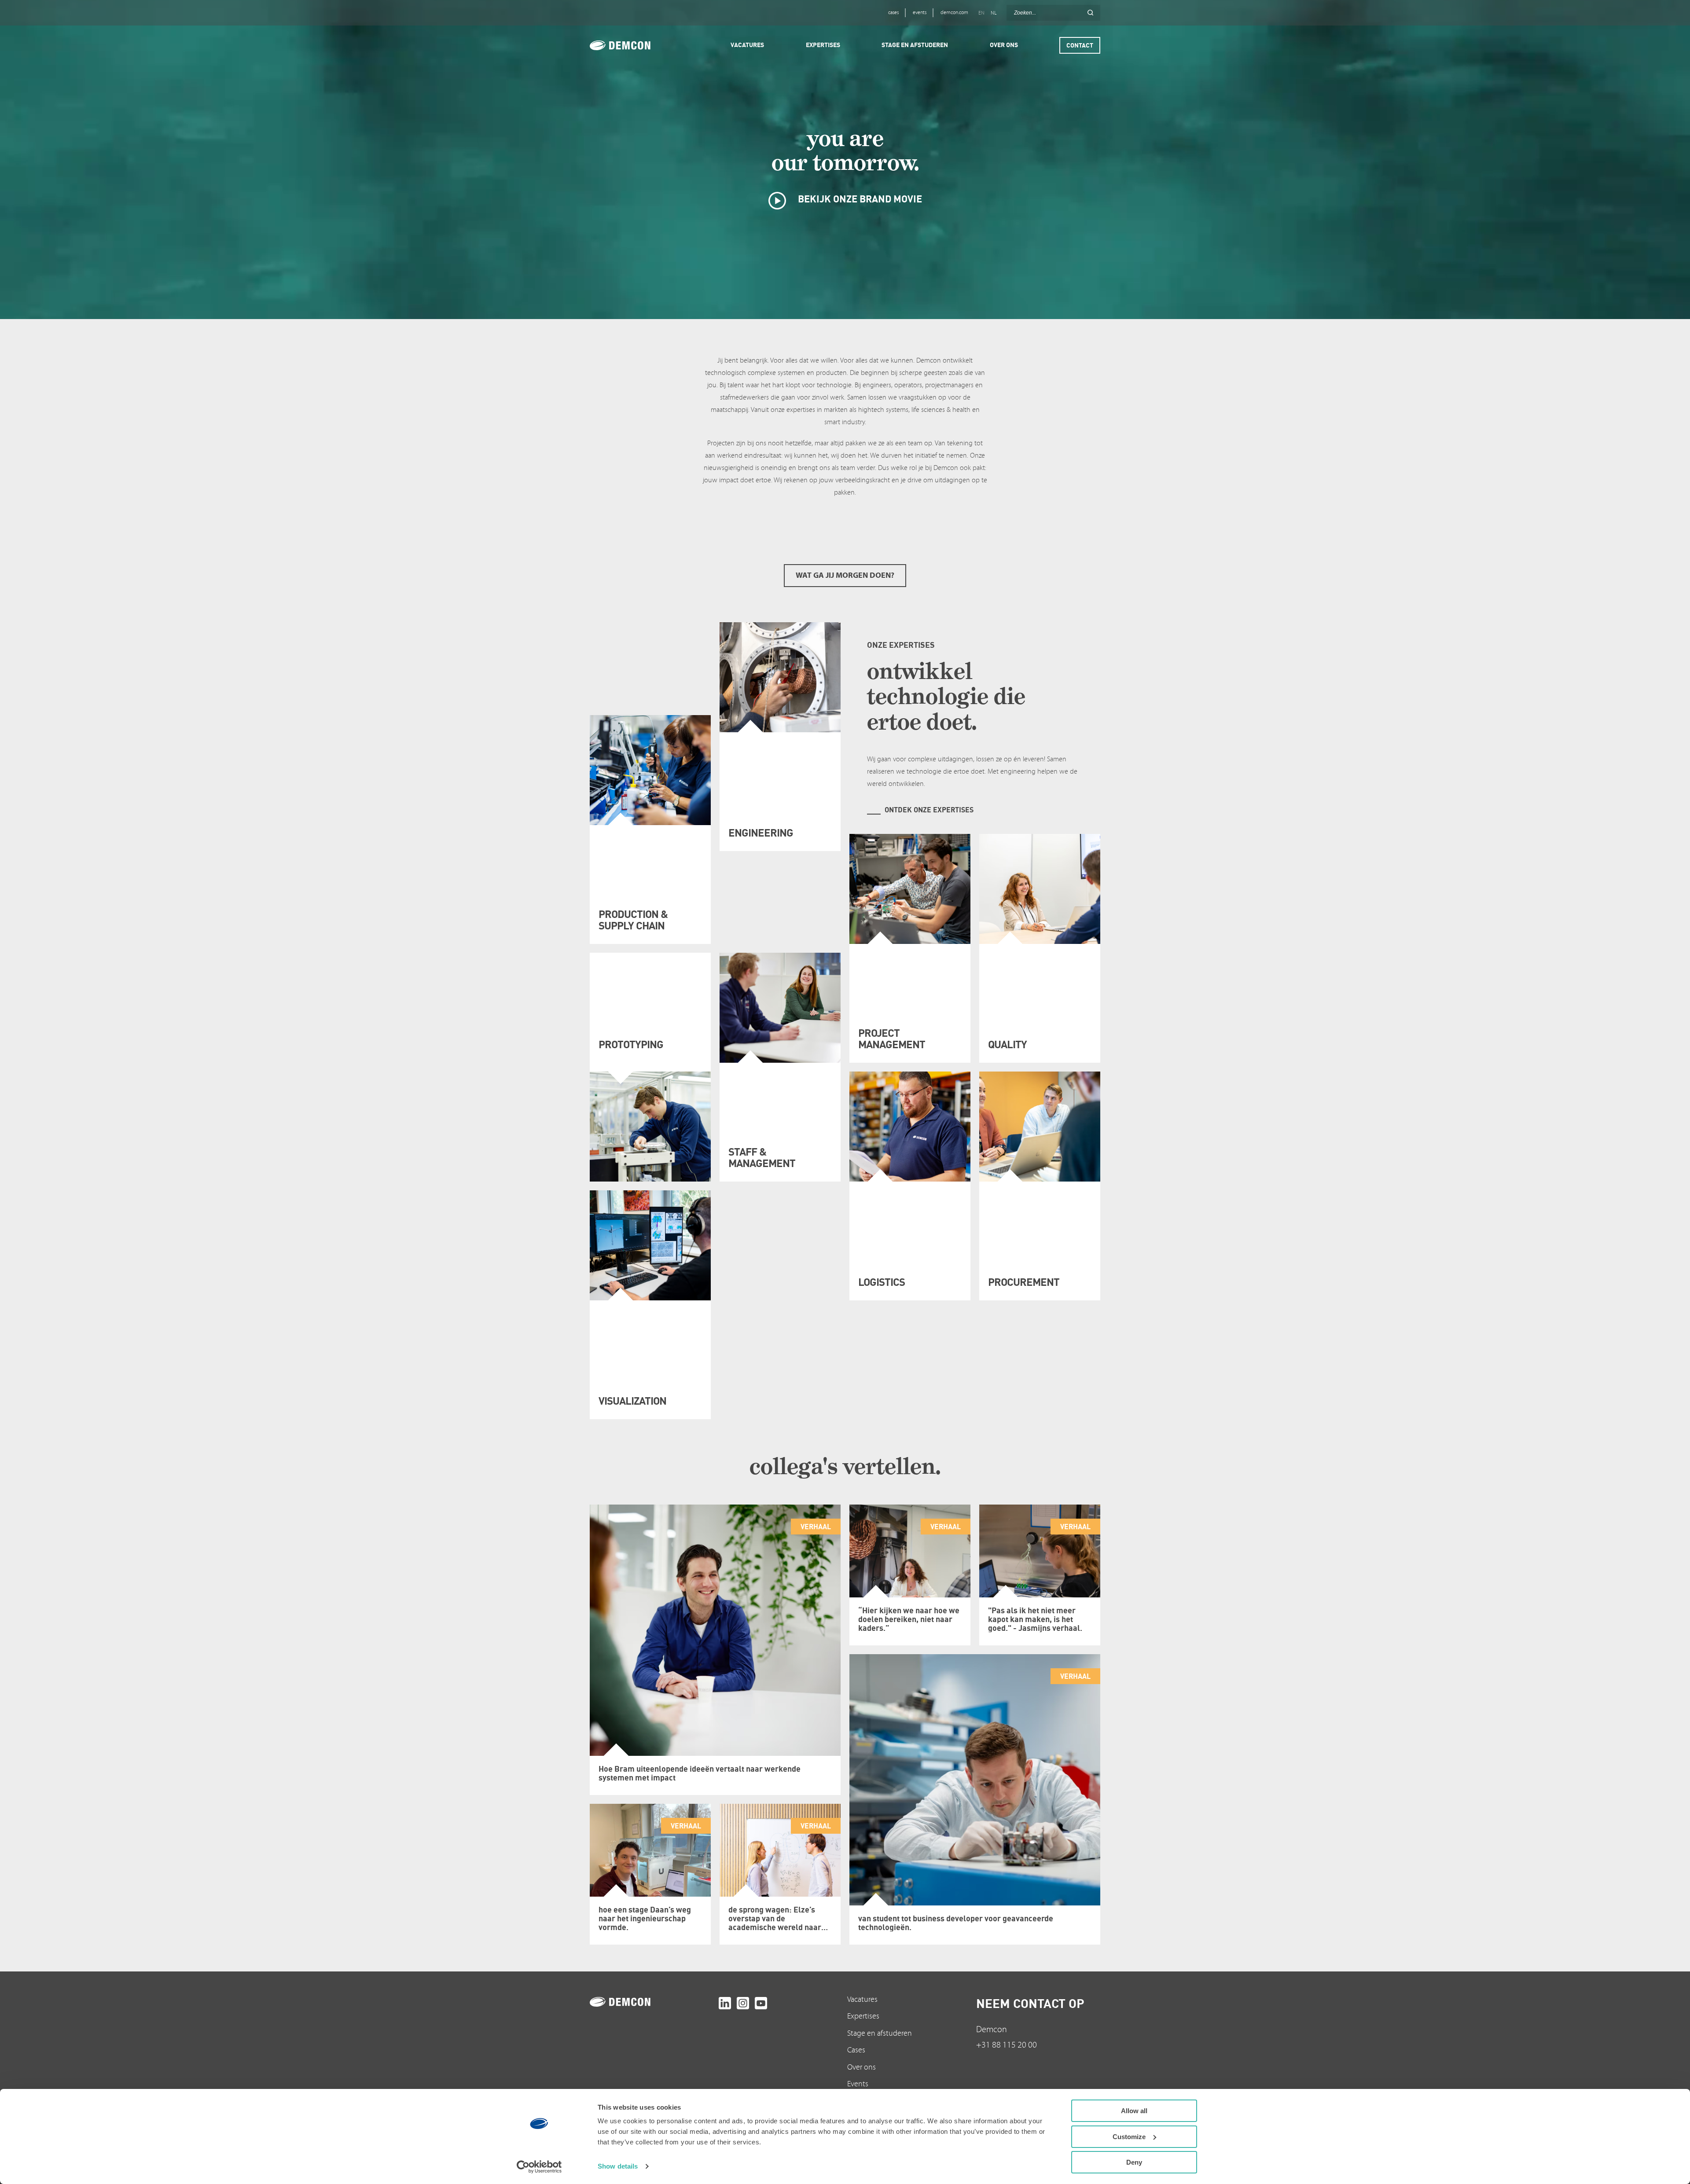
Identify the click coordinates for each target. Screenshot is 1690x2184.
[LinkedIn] (725, 2003)
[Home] (632, 45)
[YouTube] (761, 2003)
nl (994, 13)
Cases (856, 2050)
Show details (618, 2166)
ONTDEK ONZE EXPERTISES (929, 810)
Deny (1134, 2162)
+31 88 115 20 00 (1007, 2045)
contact (1080, 45)
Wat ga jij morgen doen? (845, 575)
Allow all (1134, 2111)
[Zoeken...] (1090, 13)
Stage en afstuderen (880, 2033)
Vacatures (862, 1999)
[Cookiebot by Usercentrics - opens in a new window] (539, 2167)
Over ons (862, 2067)
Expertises (863, 2016)
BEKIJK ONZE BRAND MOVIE (859, 199)
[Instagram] (743, 2003)
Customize (1129, 2137)
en (981, 13)
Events (858, 2084)
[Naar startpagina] (652, 2002)
